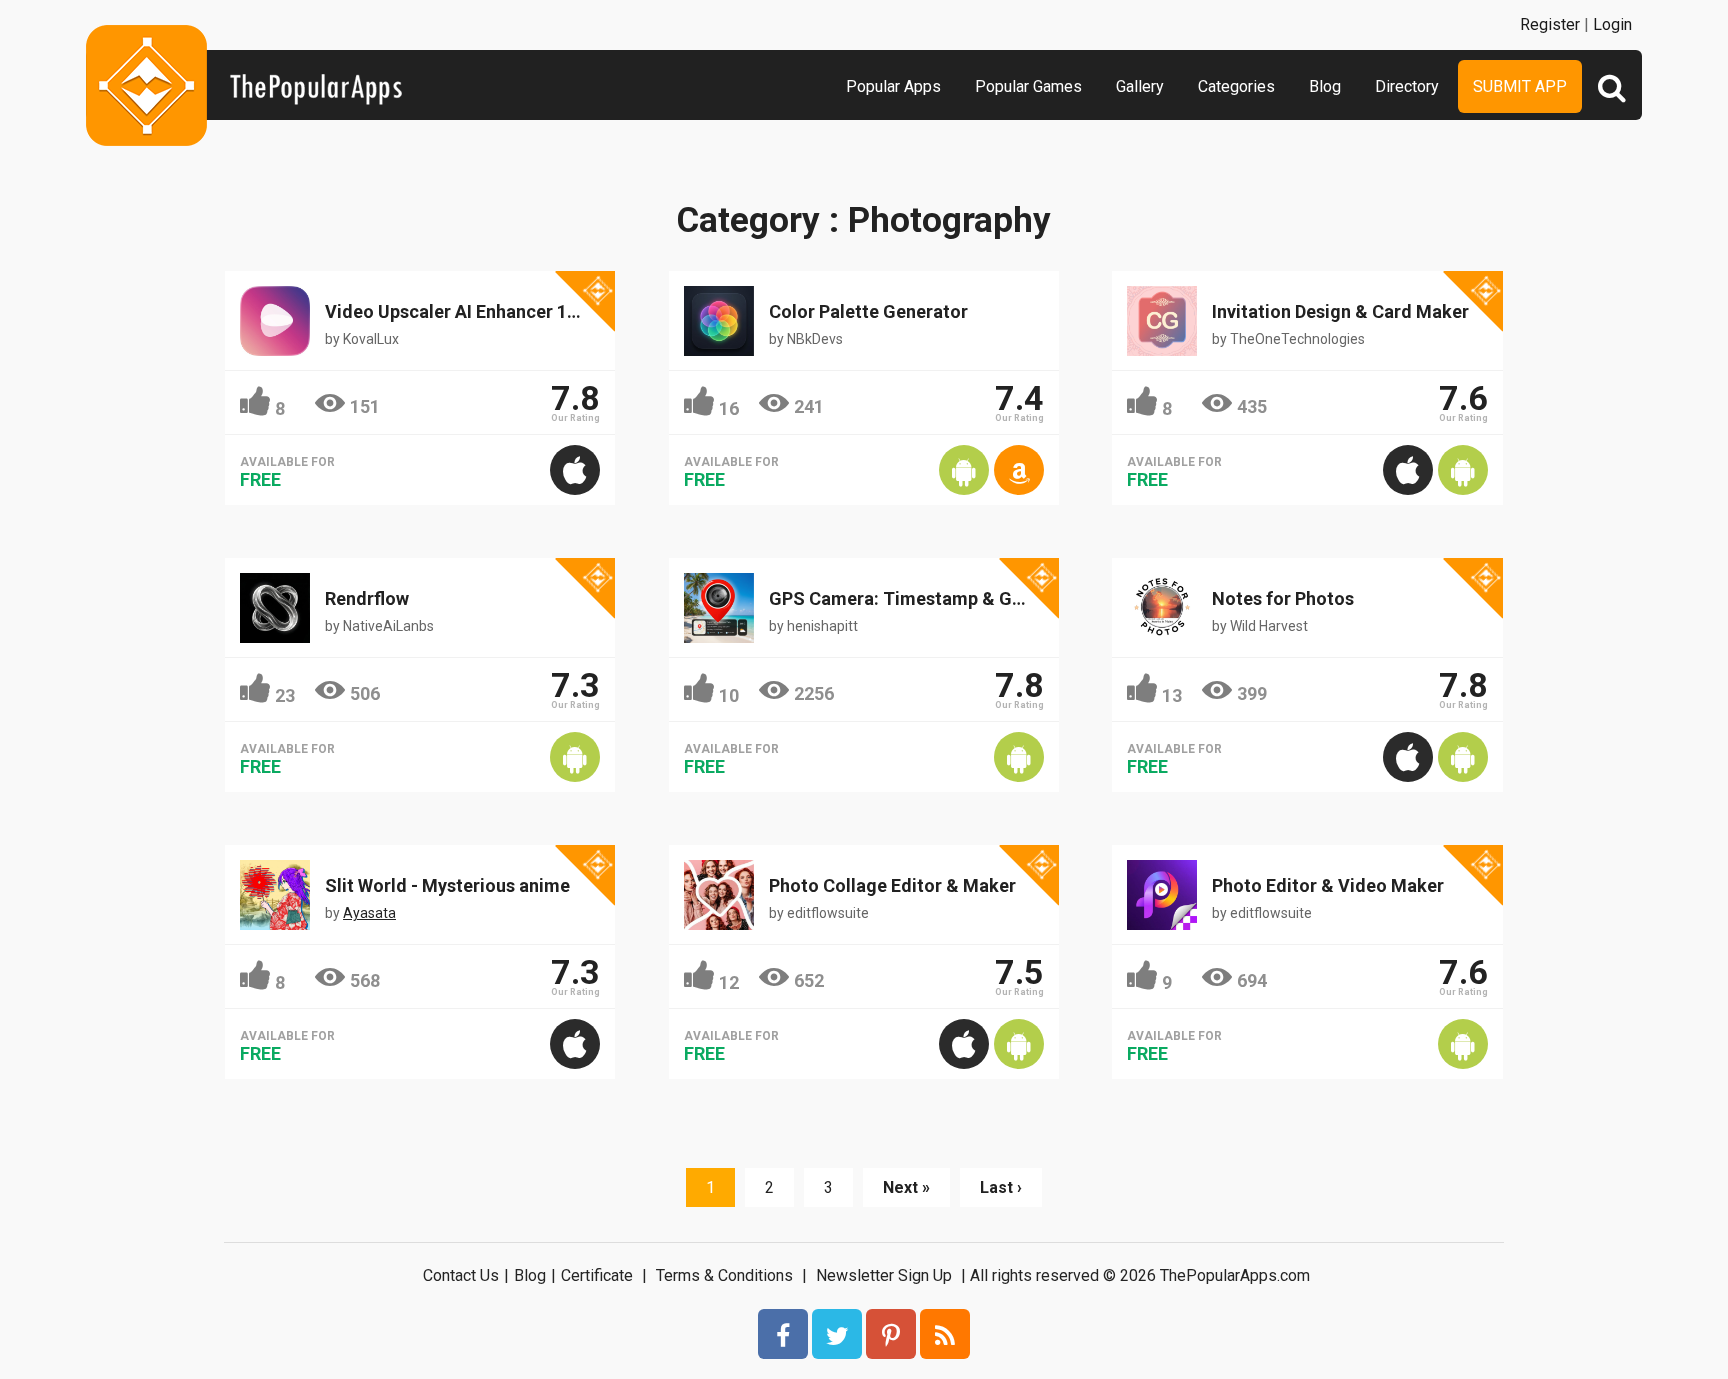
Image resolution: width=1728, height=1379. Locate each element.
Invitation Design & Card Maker (1340, 311)
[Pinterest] (891, 1334)
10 (729, 695)
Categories (1236, 86)
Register (1550, 24)
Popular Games (1028, 86)
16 (729, 408)
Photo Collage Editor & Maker (892, 885)
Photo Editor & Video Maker (1328, 885)
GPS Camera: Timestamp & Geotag (915, 598)
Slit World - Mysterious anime (447, 885)
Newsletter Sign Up (884, 1275)
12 (729, 982)
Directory (1407, 86)
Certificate (597, 1275)
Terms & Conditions (724, 1275)
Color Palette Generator (868, 311)
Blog (1325, 86)
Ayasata (369, 913)
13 (1172, 695)
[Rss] (945, 1334)
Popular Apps (893, 86)
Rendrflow (367, 598)
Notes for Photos (1283, 598)
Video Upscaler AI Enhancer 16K (456, 311)
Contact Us (461, 1275)
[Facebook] (783, 1334)
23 (285, 695)
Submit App (1520, 86)
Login (1612, 24)
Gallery (1140, 86)
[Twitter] (837, 1334)
